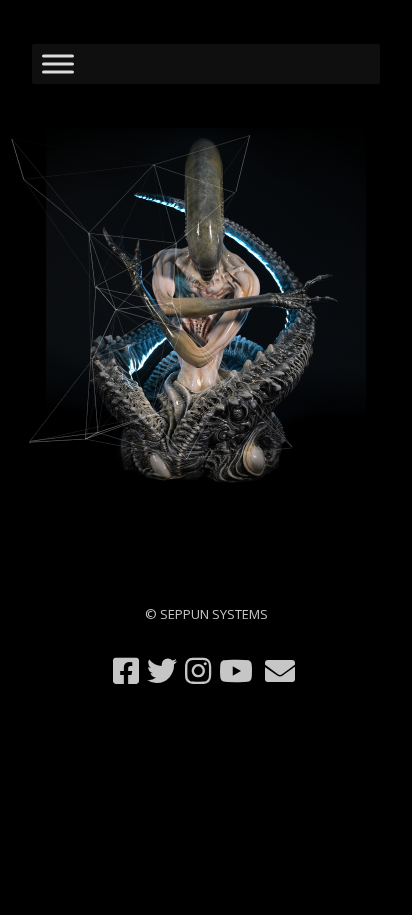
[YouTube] (236, 671)
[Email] (280, 671)
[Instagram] (198, 671)
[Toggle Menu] (58, 63)
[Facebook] (126, 671)
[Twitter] (162, 671)
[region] (206, 308)
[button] (206, 308)
